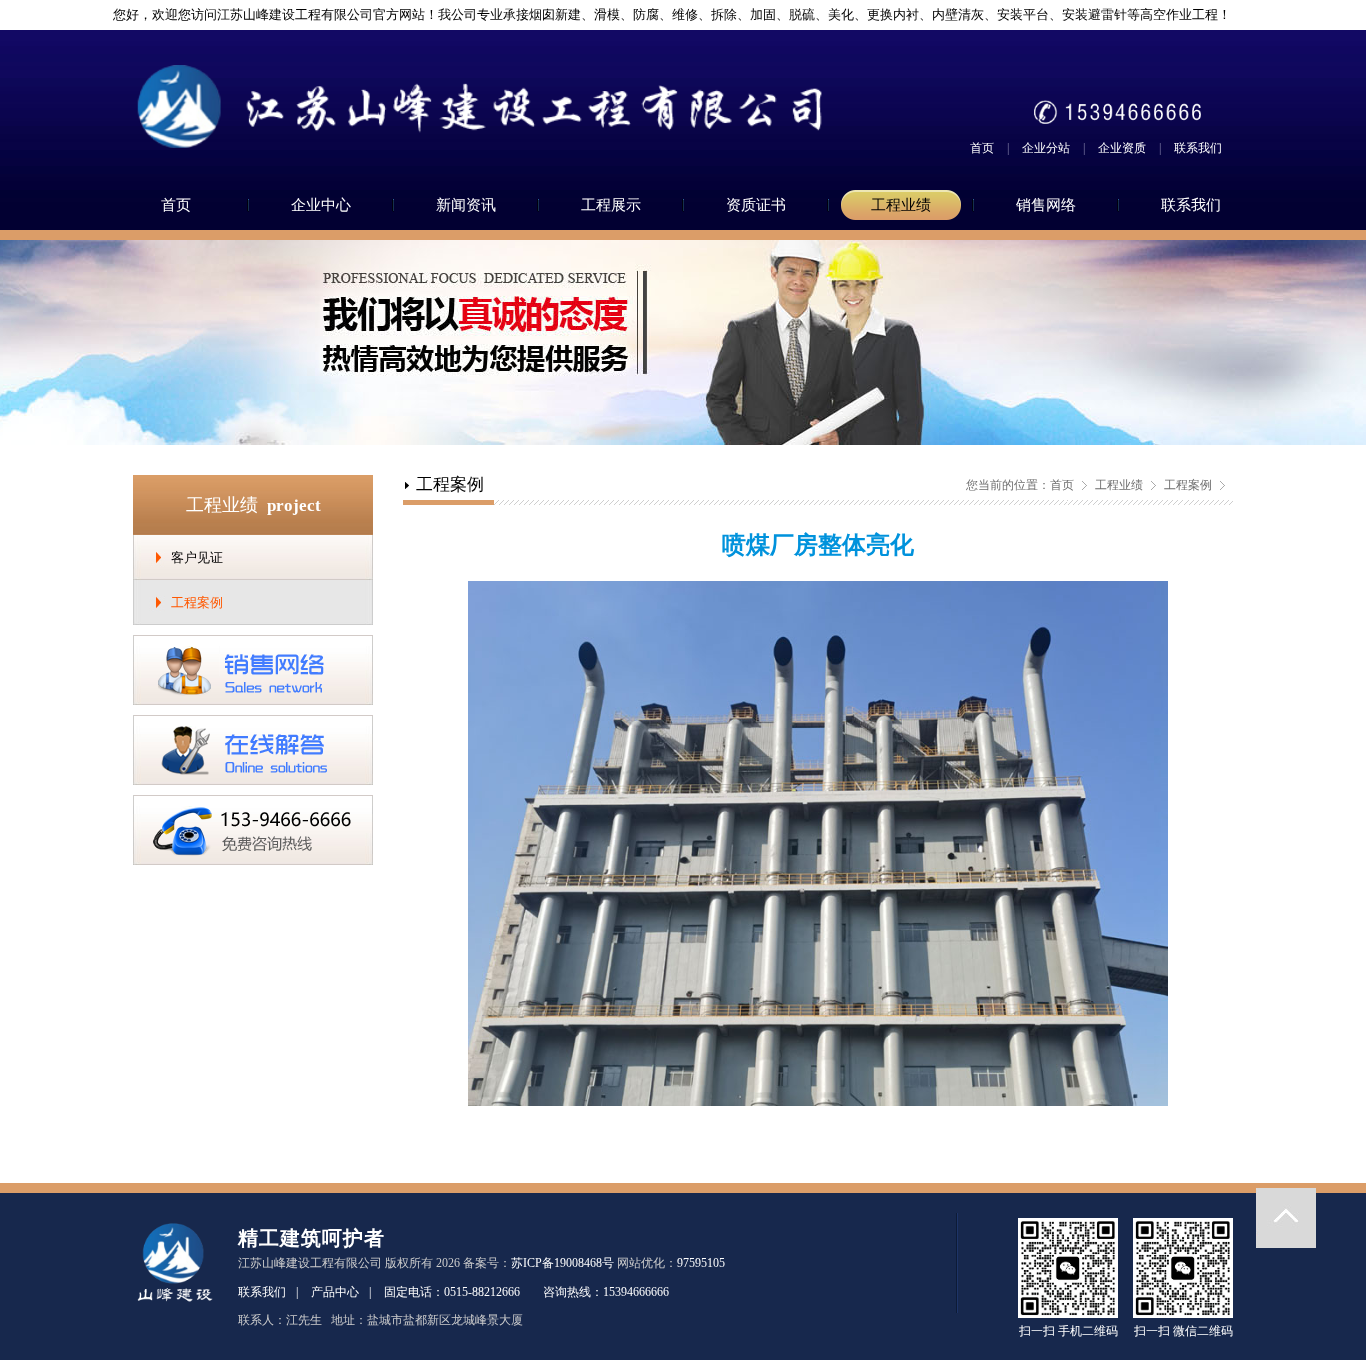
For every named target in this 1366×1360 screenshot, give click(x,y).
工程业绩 (901, 205)
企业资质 (1122, 148)
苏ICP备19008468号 (562, 1263)
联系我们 (1198, 148)
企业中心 (321, 205)
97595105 (701, 1263)
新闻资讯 (466, 205)
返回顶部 (1286, 1218)
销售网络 (1046, 205)
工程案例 (197, 602)
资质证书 (756, 205)
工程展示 (611, 205)
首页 (982, 148)
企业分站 (1046, 148)
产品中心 (335, 1292)
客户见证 (197, 557)
